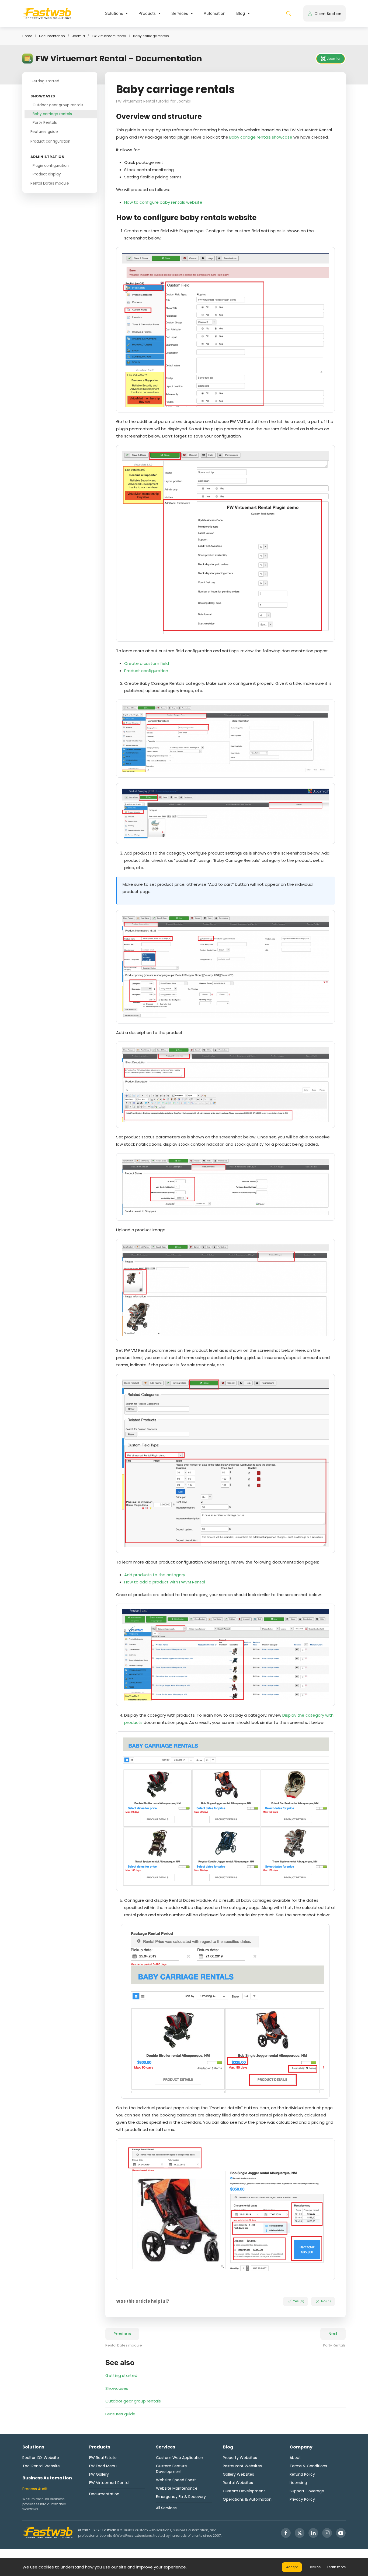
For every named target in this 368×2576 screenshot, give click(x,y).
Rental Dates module (50, 183)
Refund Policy (302, 2474)
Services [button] (180, 13)
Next (333, 2334)
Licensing (298, 2483)
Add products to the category (155, 1575)
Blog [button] (241, 13)
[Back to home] (47, 13)
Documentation (52, 36)
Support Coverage (307, 2491)
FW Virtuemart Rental (109, 36)
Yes (298, 2301)
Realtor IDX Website (41, 2458)
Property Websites (240, 2458)
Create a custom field (147, 663)
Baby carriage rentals (52, 114)
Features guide (44, 132)
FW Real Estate (103, 2458)
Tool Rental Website (41, 2466)
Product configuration (50, 141)
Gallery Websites (238, 2474)
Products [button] (147, 13)
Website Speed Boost (176, 2480)
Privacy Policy (302, 2499)
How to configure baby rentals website (163, 202)
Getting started (45, 81)
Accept (292, 2567)
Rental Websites (238, 2483)
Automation (215, 13)
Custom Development (244, 2491)
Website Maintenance (177, 2488)
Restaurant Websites (242, 2466)
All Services (166, 2508)
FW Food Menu (103, 2466)
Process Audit (35, 2489)
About (295, 2458)
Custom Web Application (180, 2458)
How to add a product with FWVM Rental (165, 1582)
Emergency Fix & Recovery (181, 2497)
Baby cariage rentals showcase (261, 137)
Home (27, 36)
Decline (315, 2567)
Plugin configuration (51, 165)
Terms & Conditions (308, 2466)
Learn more (336, 2567)
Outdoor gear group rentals (58, 105)
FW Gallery (99, 2474)
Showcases (117, 2388)
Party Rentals (45, 123)
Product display (47, 174)
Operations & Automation (247, 2499)
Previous (122, 2334)
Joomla (78, 36)
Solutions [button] (114, 13)
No (326, 2301)
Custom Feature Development (171, 2469)
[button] (289, 13)
